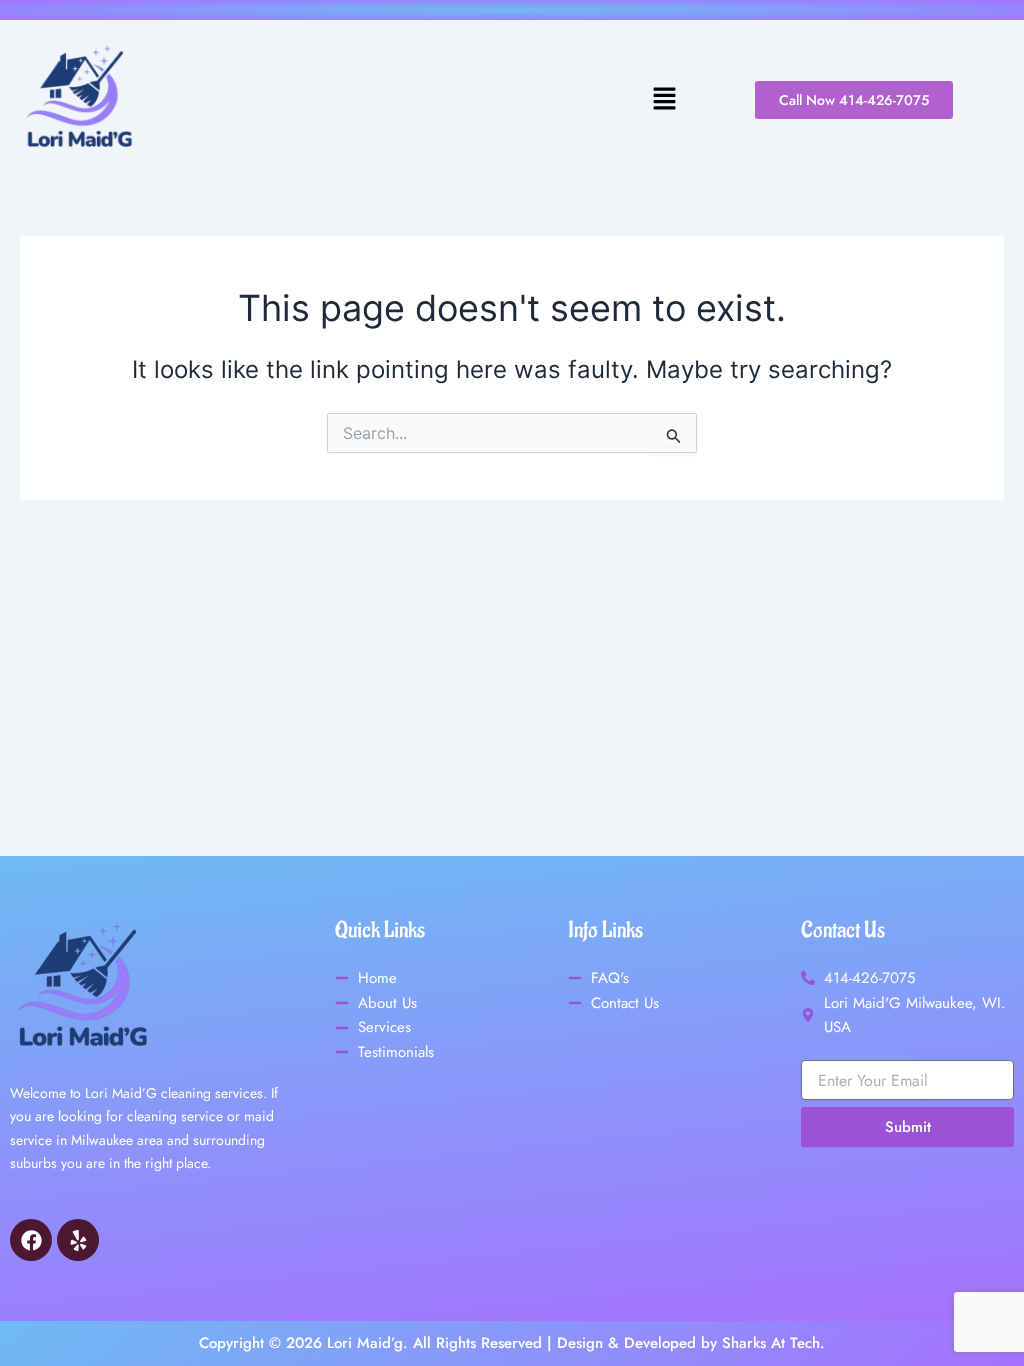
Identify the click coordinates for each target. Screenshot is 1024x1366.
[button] (422, 99)
